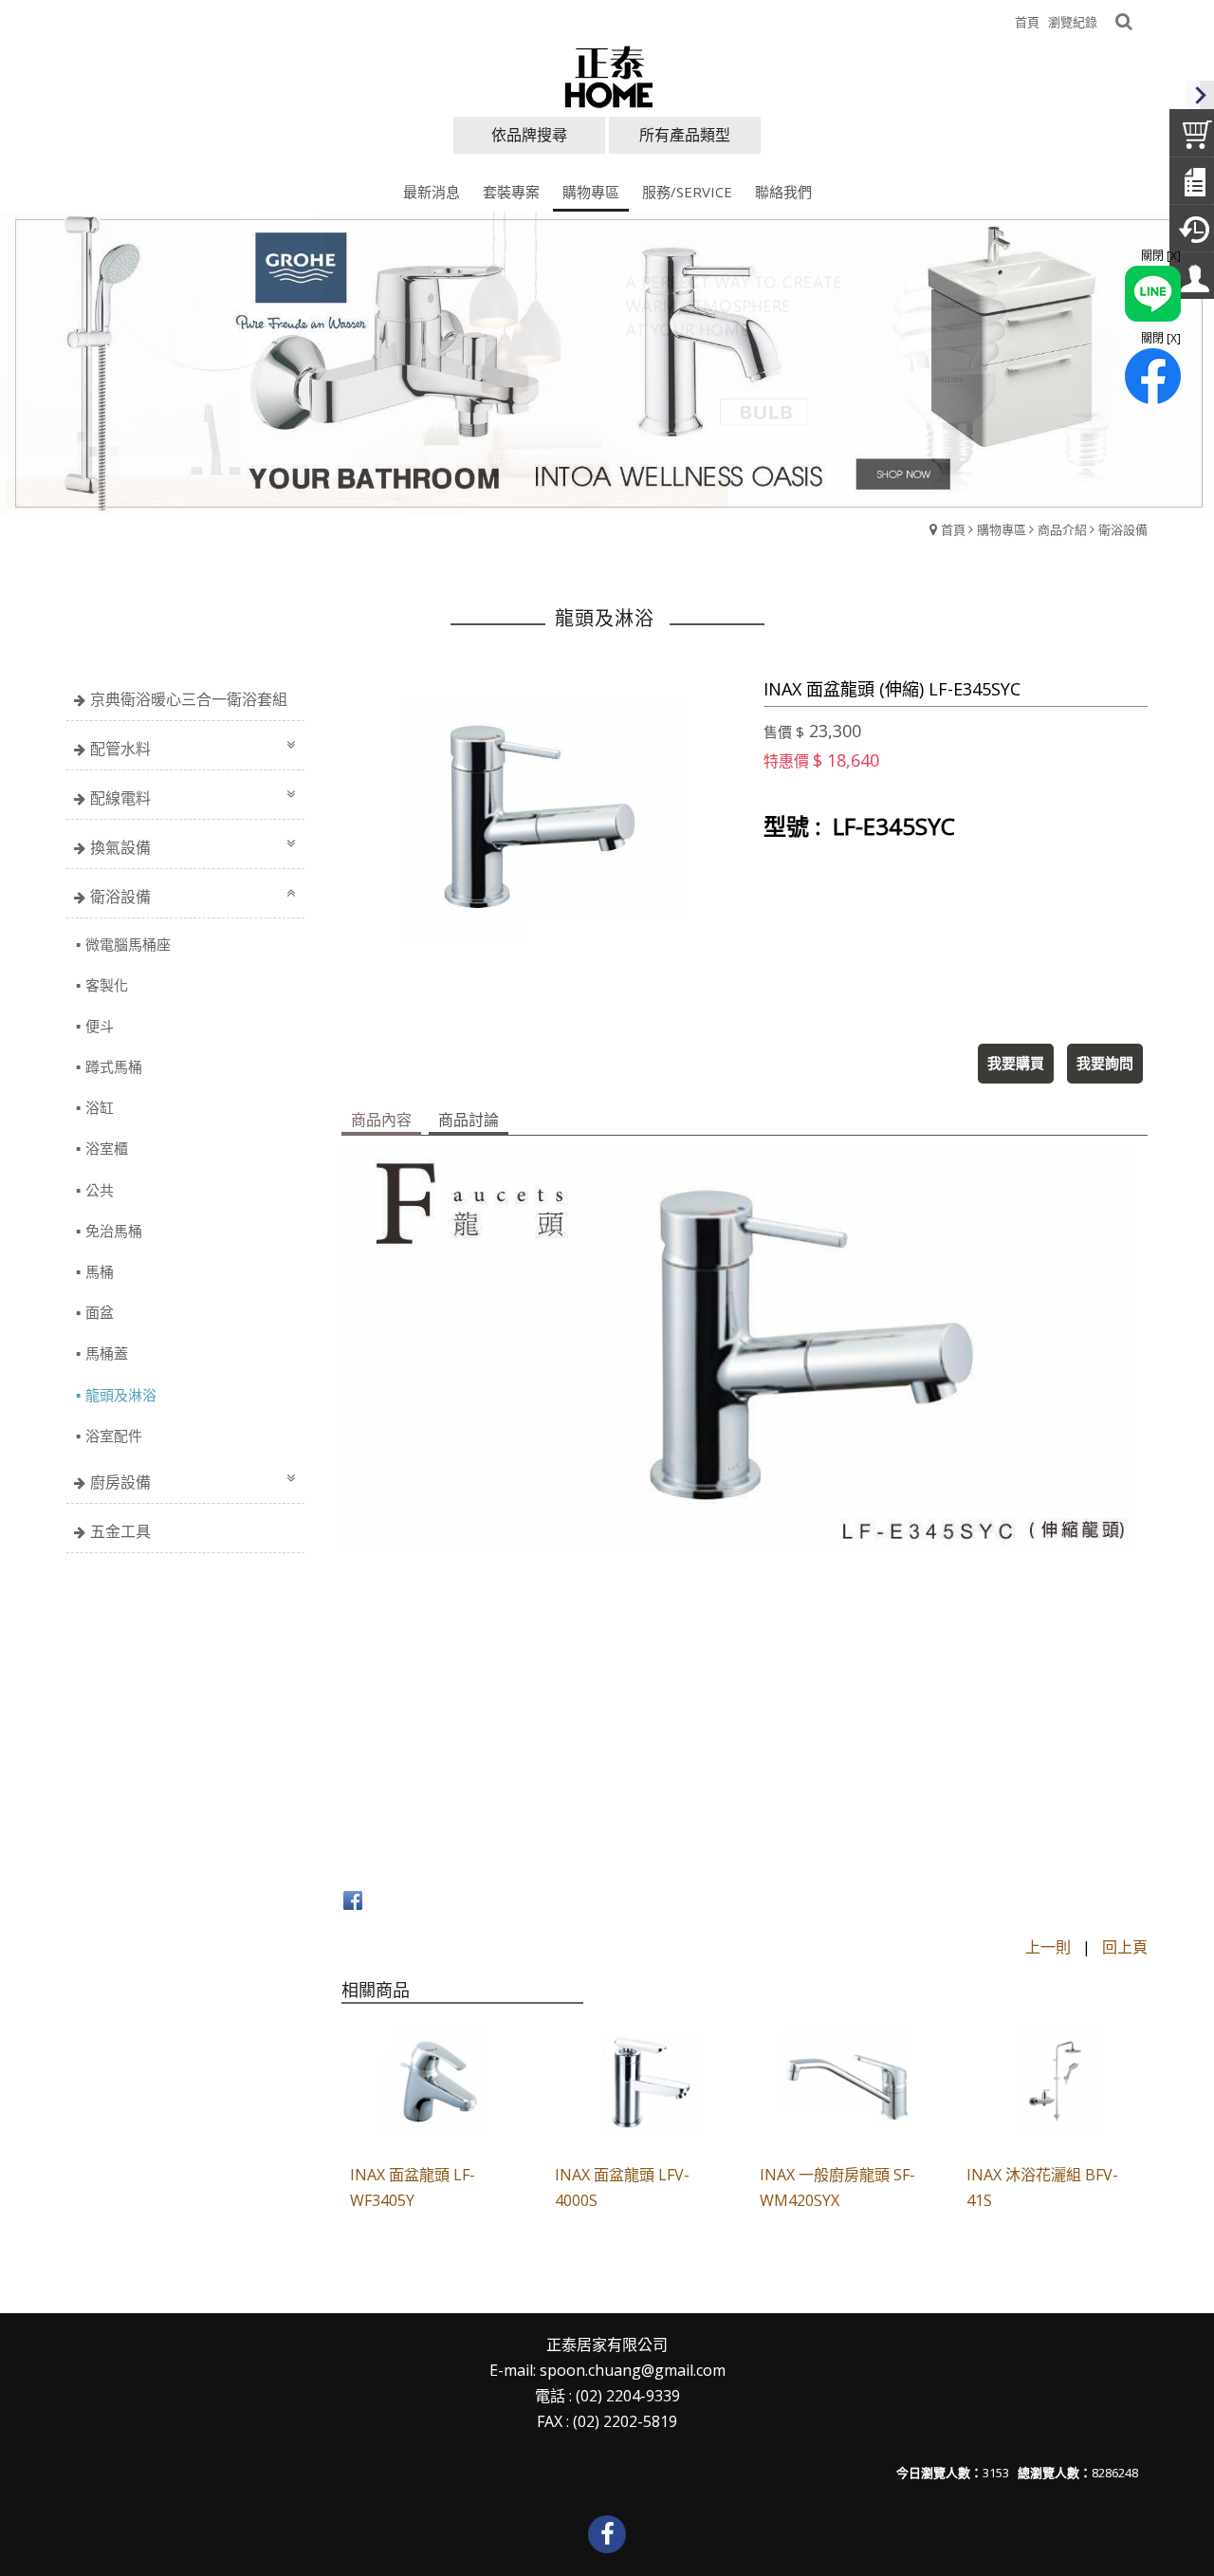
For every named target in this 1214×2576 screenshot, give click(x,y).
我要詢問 (1105, 1063)
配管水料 (120, 749)
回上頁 (1125, 1947)
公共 (100, 1190)
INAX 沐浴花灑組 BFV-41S (1042, 2187)
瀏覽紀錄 (1073, 22)
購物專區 (1002, 529)
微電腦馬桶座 (128, 944)
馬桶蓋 (107, 1353)
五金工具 (120, 1531)
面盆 (100, 1312)
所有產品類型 (685, 135)
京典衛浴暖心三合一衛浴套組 (189, 699)
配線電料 (120, 798)
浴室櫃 (107, 1148)
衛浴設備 (1123, 529)
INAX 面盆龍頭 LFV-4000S (622, 2187)
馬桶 (100, 1271)
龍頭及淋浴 (121, 1395)
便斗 (100, 1026)
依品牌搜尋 (529, 135)
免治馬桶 (114, 1231)
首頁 (953, 529)
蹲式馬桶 (114, 1066)
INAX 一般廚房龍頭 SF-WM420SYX (837, 2187)
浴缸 (100, 1107)
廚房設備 (120, 1482)
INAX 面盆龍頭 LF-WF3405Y (413, 2187)
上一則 (1048, 1947)
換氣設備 (120, 847)
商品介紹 (1062, 529)
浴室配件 (114, 1436)
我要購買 (1016, 1063)
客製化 (107, 985)
